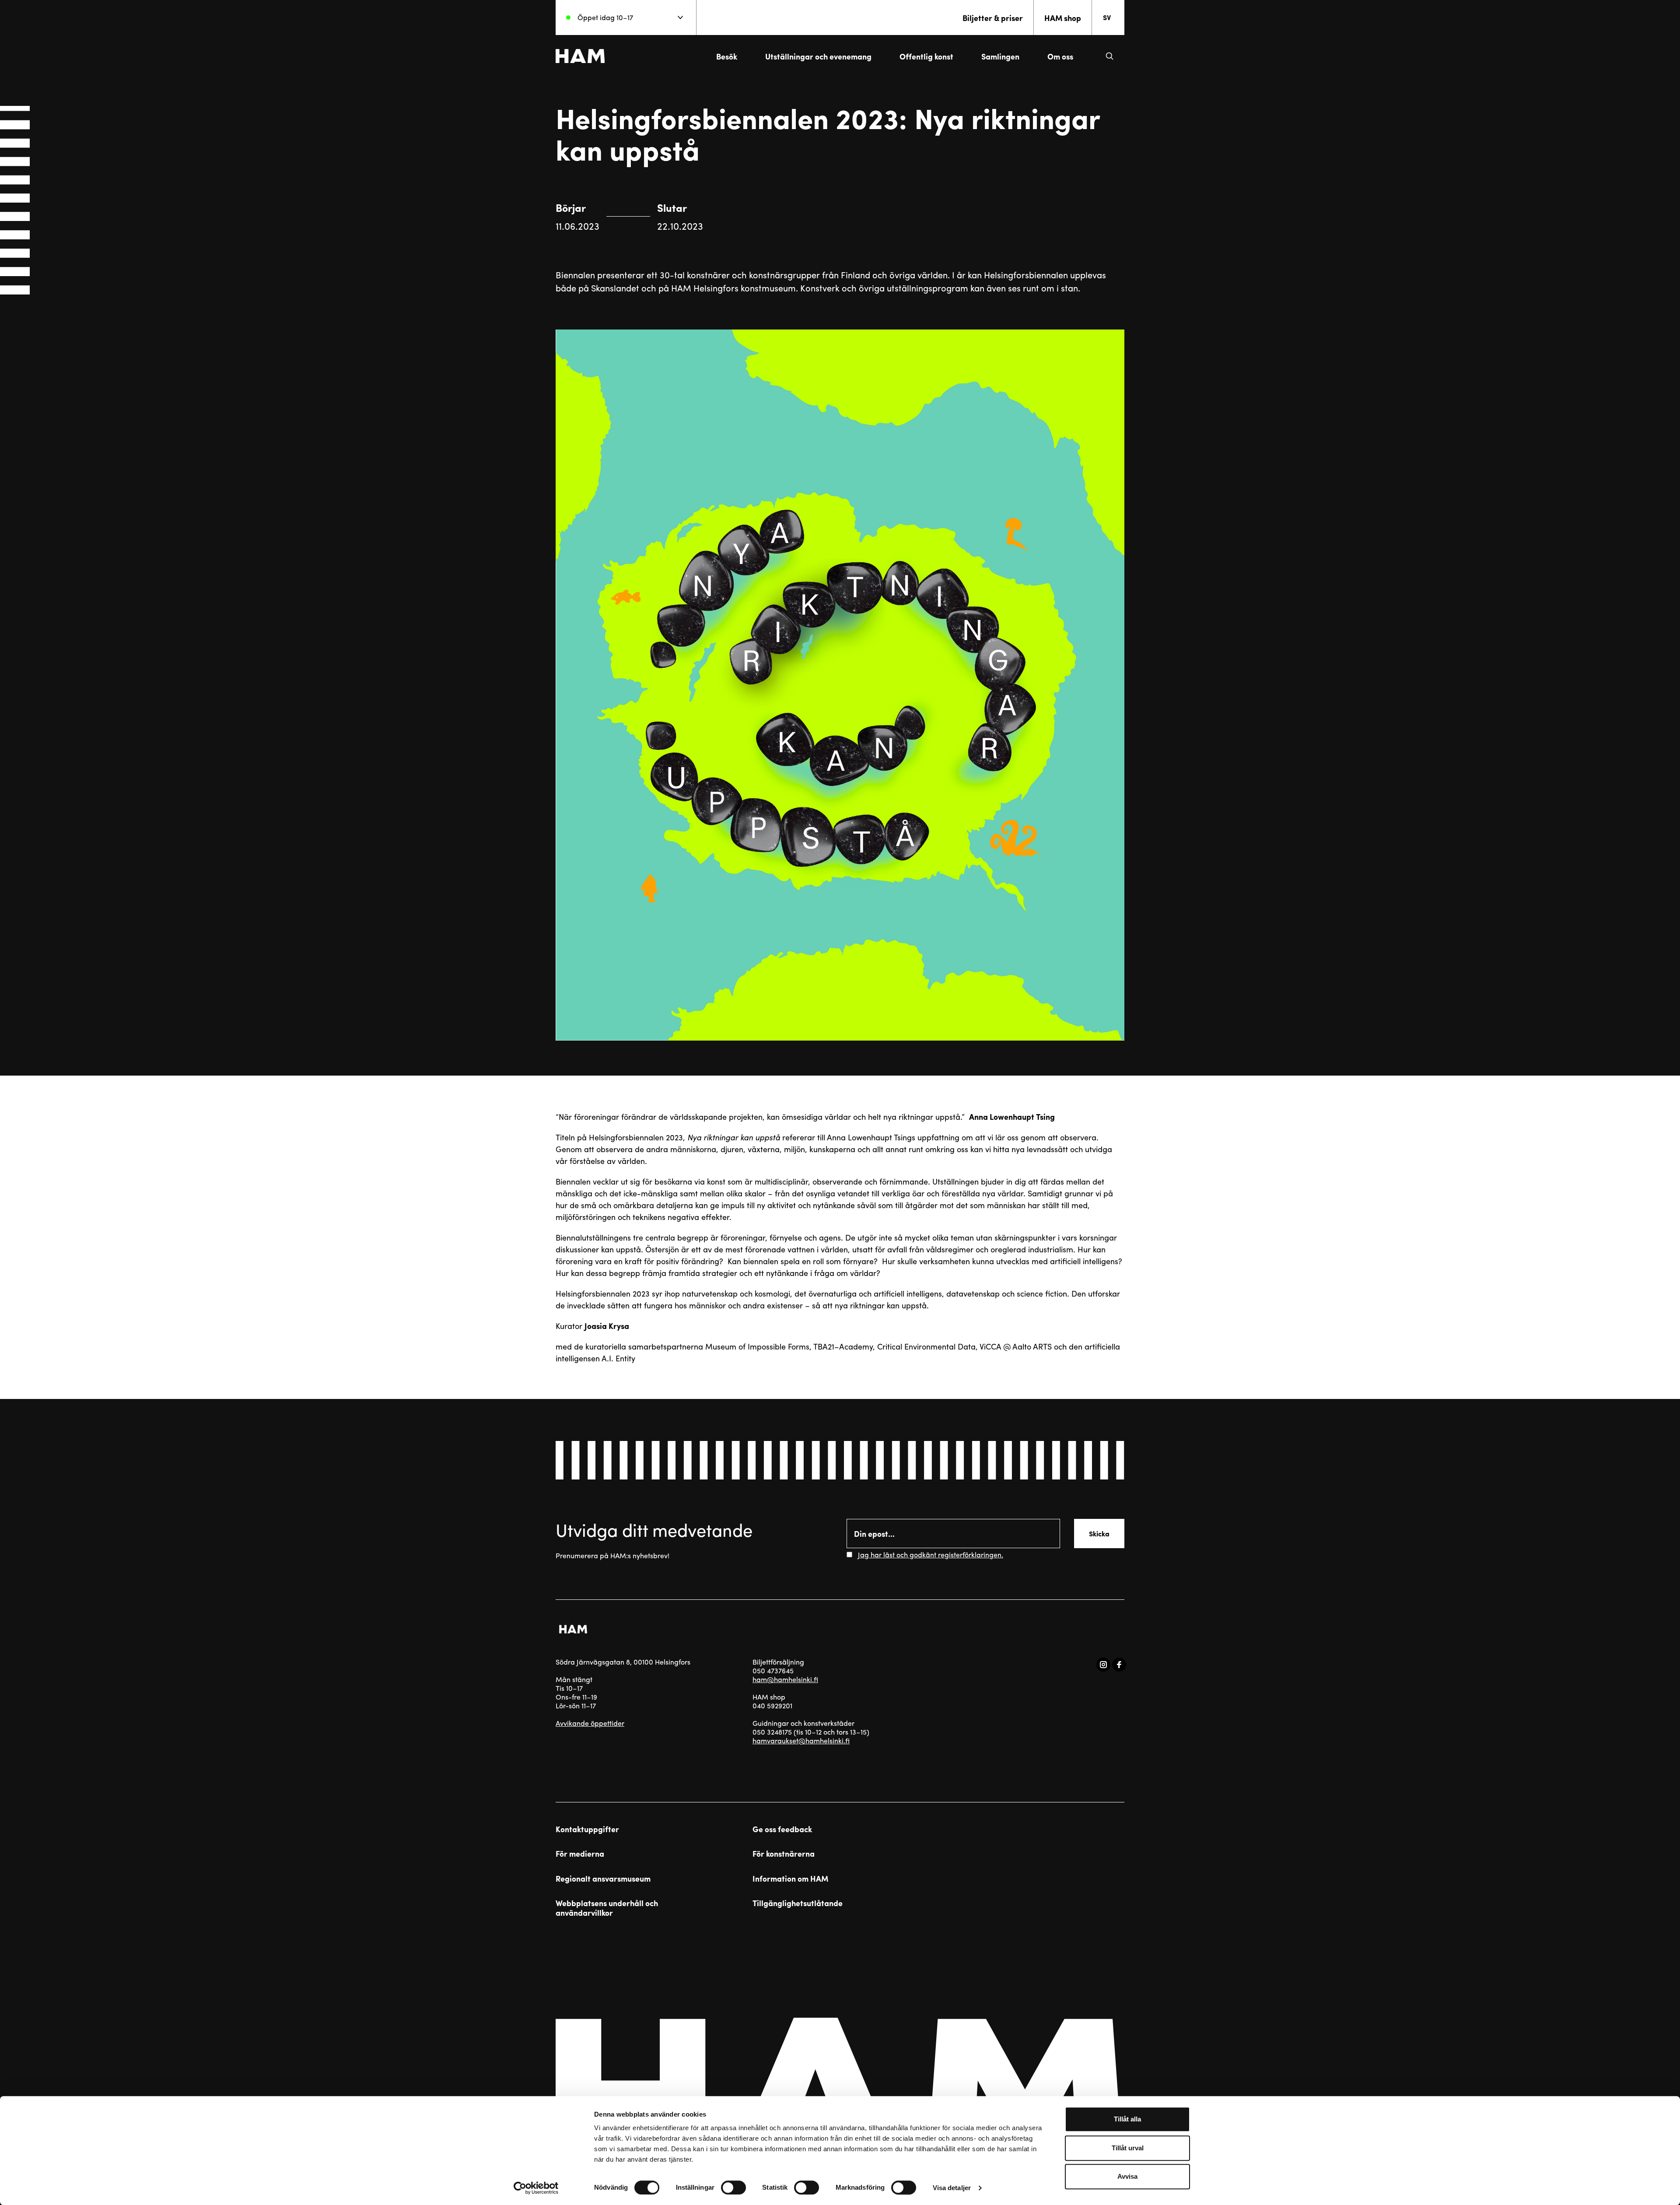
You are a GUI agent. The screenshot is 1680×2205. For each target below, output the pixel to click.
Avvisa (1127, 2176)
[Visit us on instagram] (1103, 1665)
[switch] (733, 2187)
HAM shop (1063, 18)
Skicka (1099, 1534)
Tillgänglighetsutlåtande (798, 1903)
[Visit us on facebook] (1119, 1665)
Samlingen (1000, 56)
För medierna (580, 1854)
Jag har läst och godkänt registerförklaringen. (931, 1555)
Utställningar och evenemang (818, 56)
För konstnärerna (784, 1854)
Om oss (1060, 56)
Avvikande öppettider (590, 1723)
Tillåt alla (1127, 2119)
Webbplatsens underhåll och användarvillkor (607, 1908)
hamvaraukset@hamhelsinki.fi (801, 1741)
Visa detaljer (952, 2188)
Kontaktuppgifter (587, 1829)
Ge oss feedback (782, 1829)
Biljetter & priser (993, 18)
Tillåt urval (1128, 2148)
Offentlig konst (926, 56)
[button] (1109, 56)
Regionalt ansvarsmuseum (603, 1879)
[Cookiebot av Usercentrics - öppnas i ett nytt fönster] (536, 2188)
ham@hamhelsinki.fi (785, 1679)
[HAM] (580, 56)
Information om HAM (790, 1879)
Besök (727, 56)
